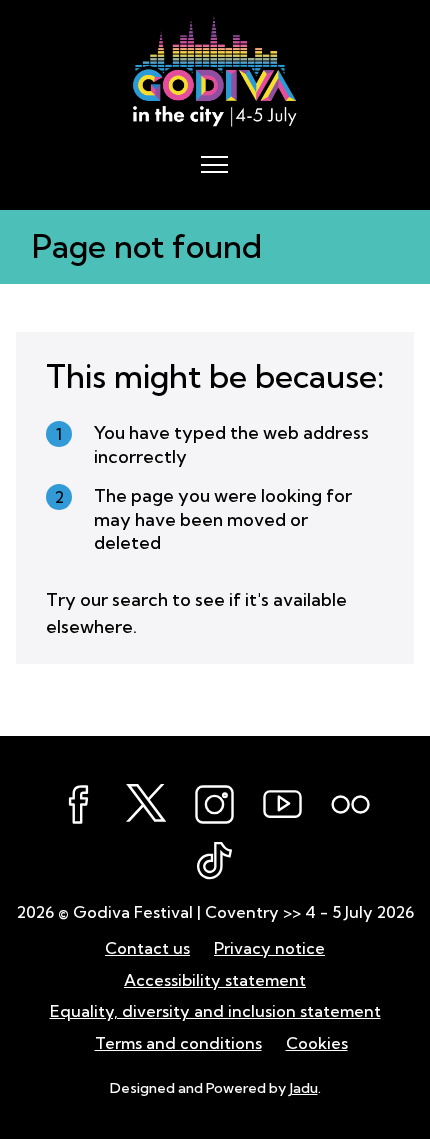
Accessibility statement (215, 980)
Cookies (317, 1043)
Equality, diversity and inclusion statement (215, 1011)
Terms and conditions (178, 1043)
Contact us (147, 948)
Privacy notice (269, 948)
